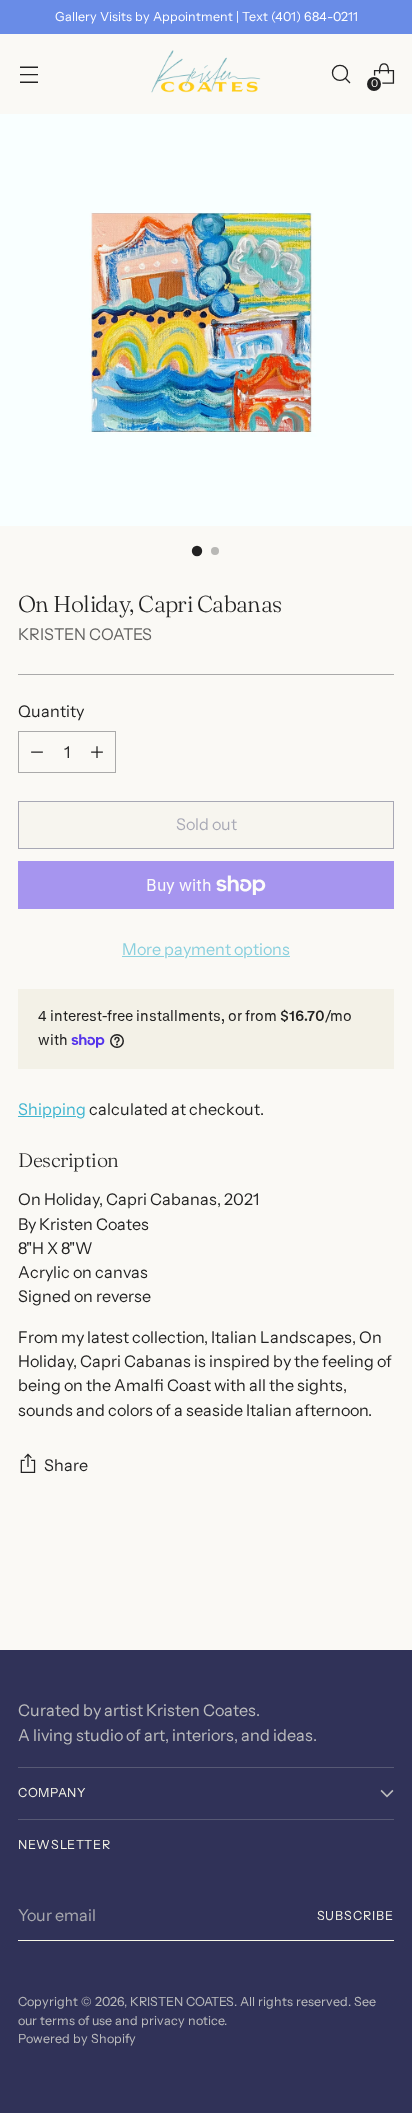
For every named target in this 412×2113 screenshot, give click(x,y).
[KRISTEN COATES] (206, 74)
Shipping (52, 1109)
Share (66, 1465)
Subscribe (356, 1915)
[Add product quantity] (97, 752)
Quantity (51, 711)
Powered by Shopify (77, 2038)
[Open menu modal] (28, 74)
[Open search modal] (340, 74)
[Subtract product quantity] (37, 752)
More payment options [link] (206, 949)
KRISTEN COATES (85, 634)
